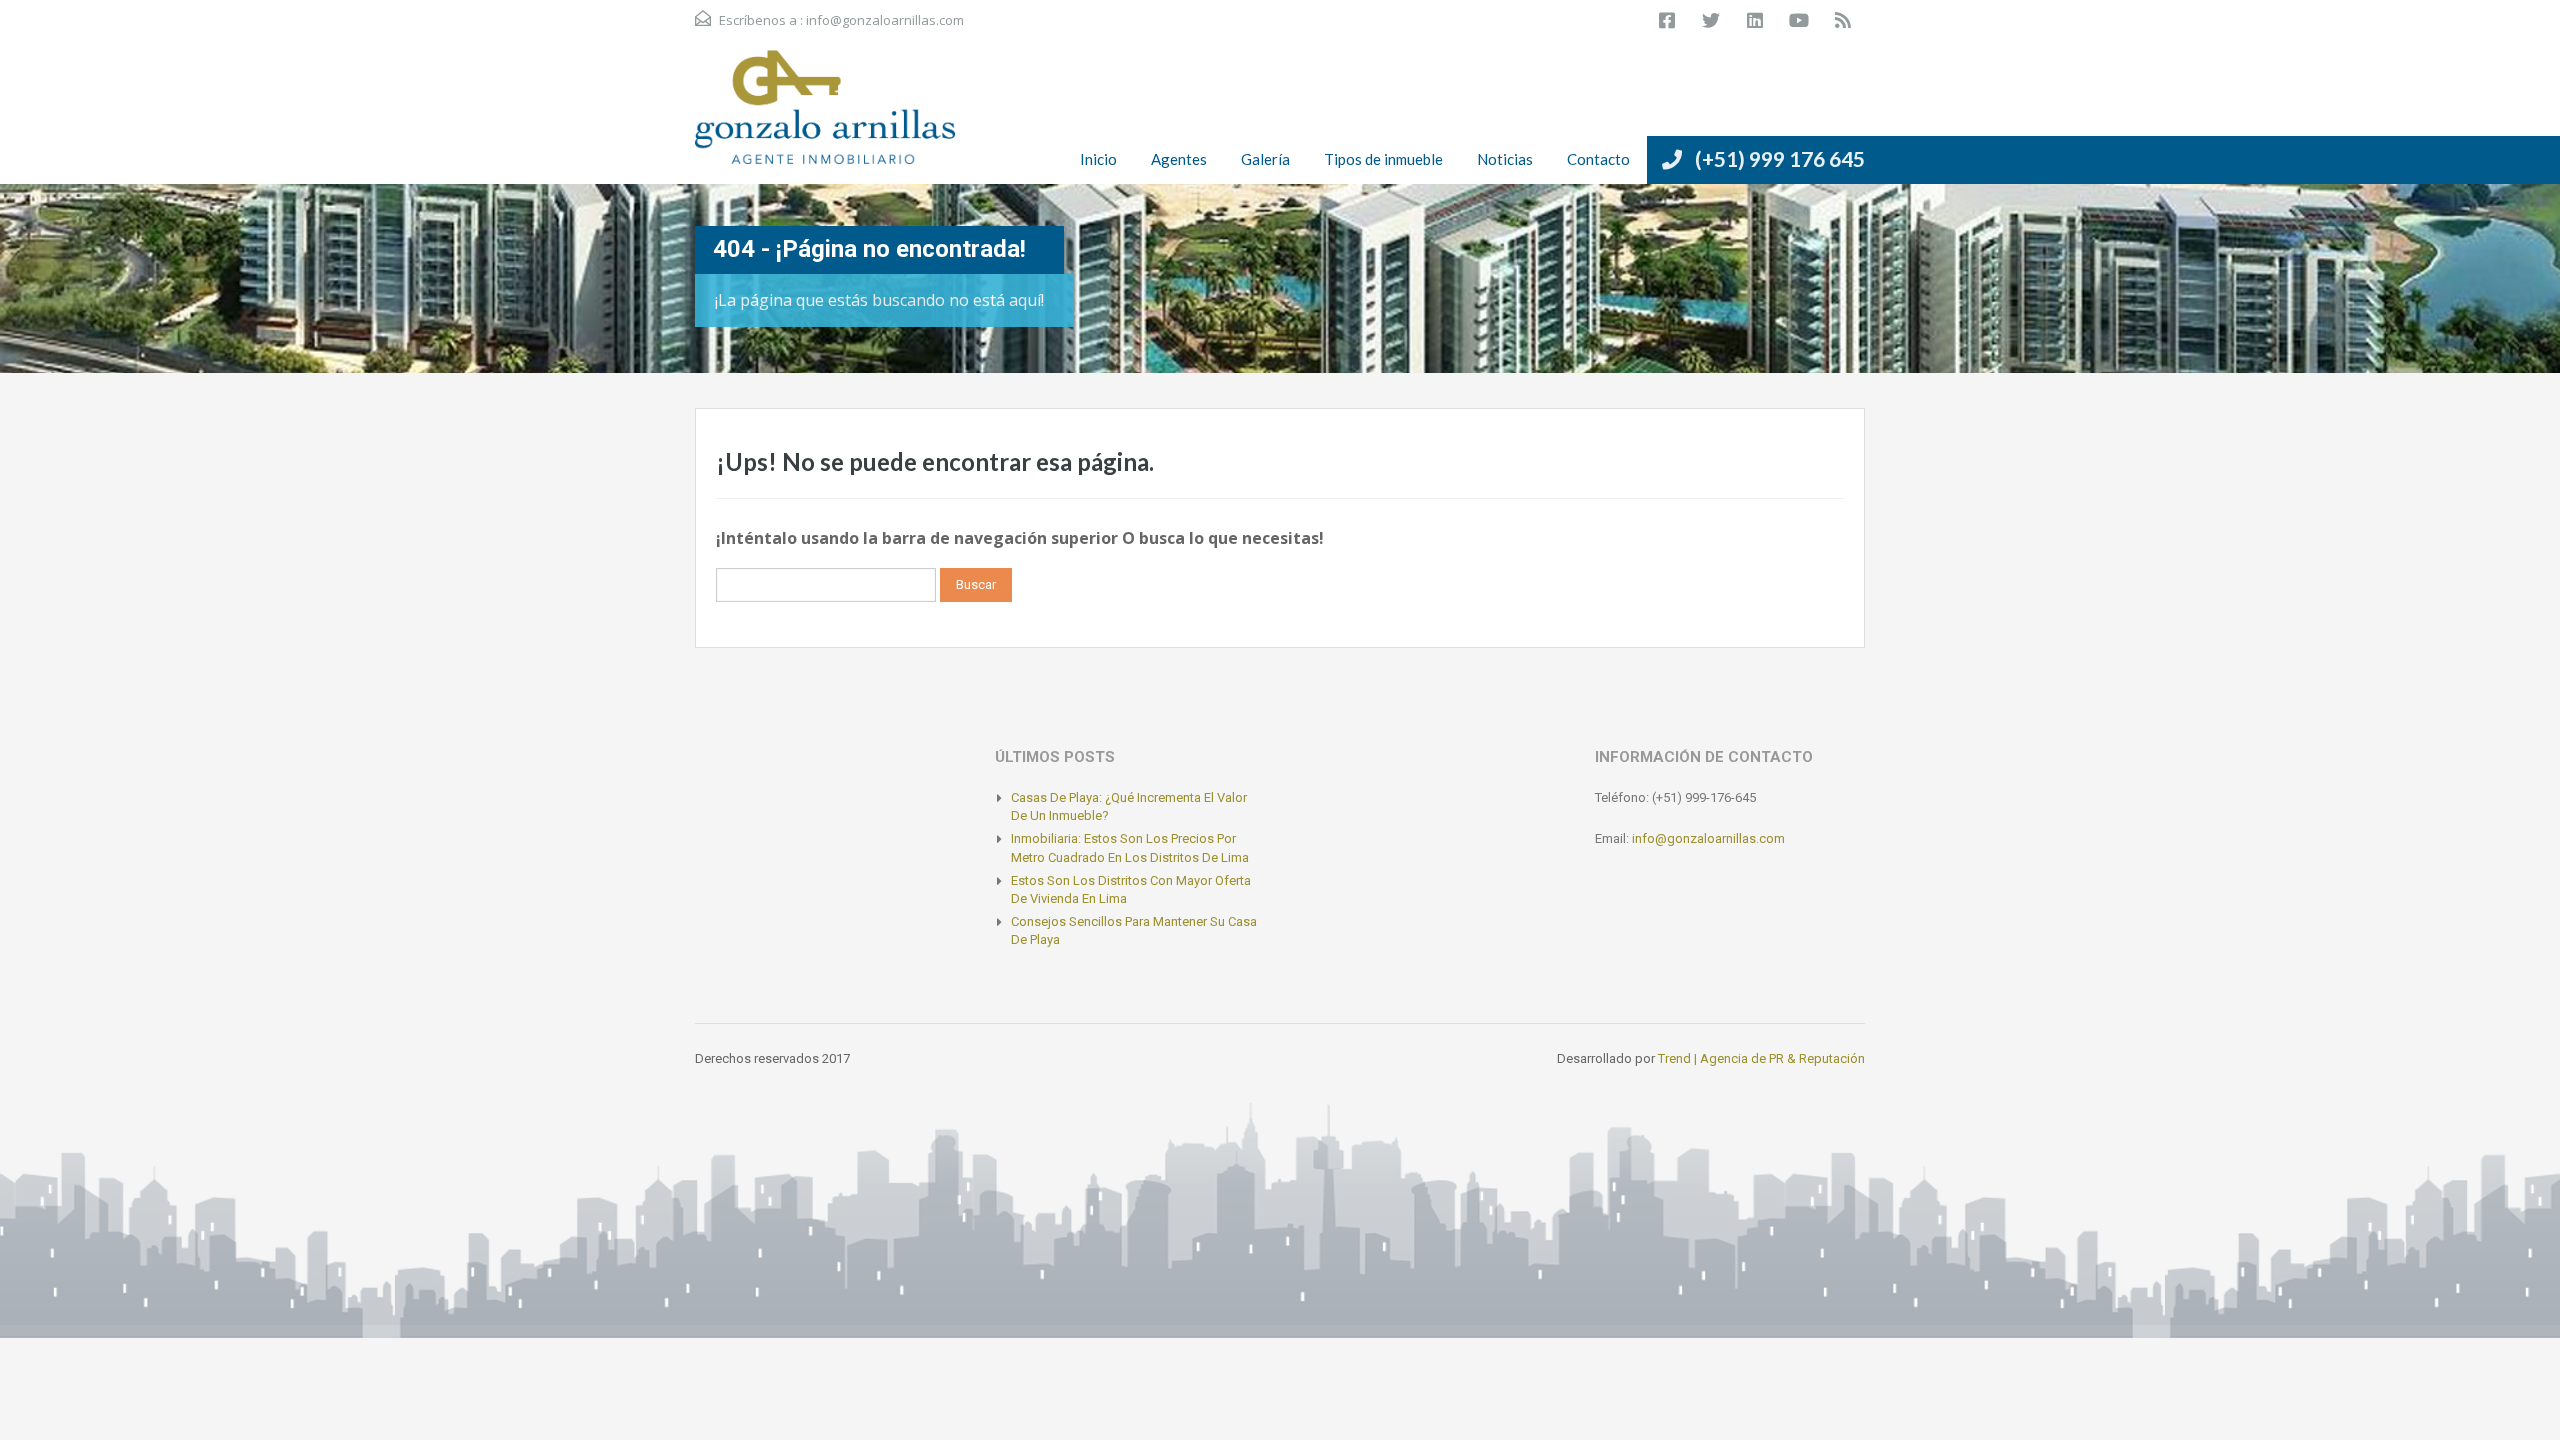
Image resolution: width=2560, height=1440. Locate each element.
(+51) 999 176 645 (1780, 158)
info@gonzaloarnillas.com (885, 20)
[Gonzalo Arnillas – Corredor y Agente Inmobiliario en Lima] (825, 117)
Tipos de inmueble (1383, 159)
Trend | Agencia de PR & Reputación (1761, 1058)
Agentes (1179, 159)
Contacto (1598, 159)
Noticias (1505, 159)
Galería (1265, 159)
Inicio (1098, 159)
